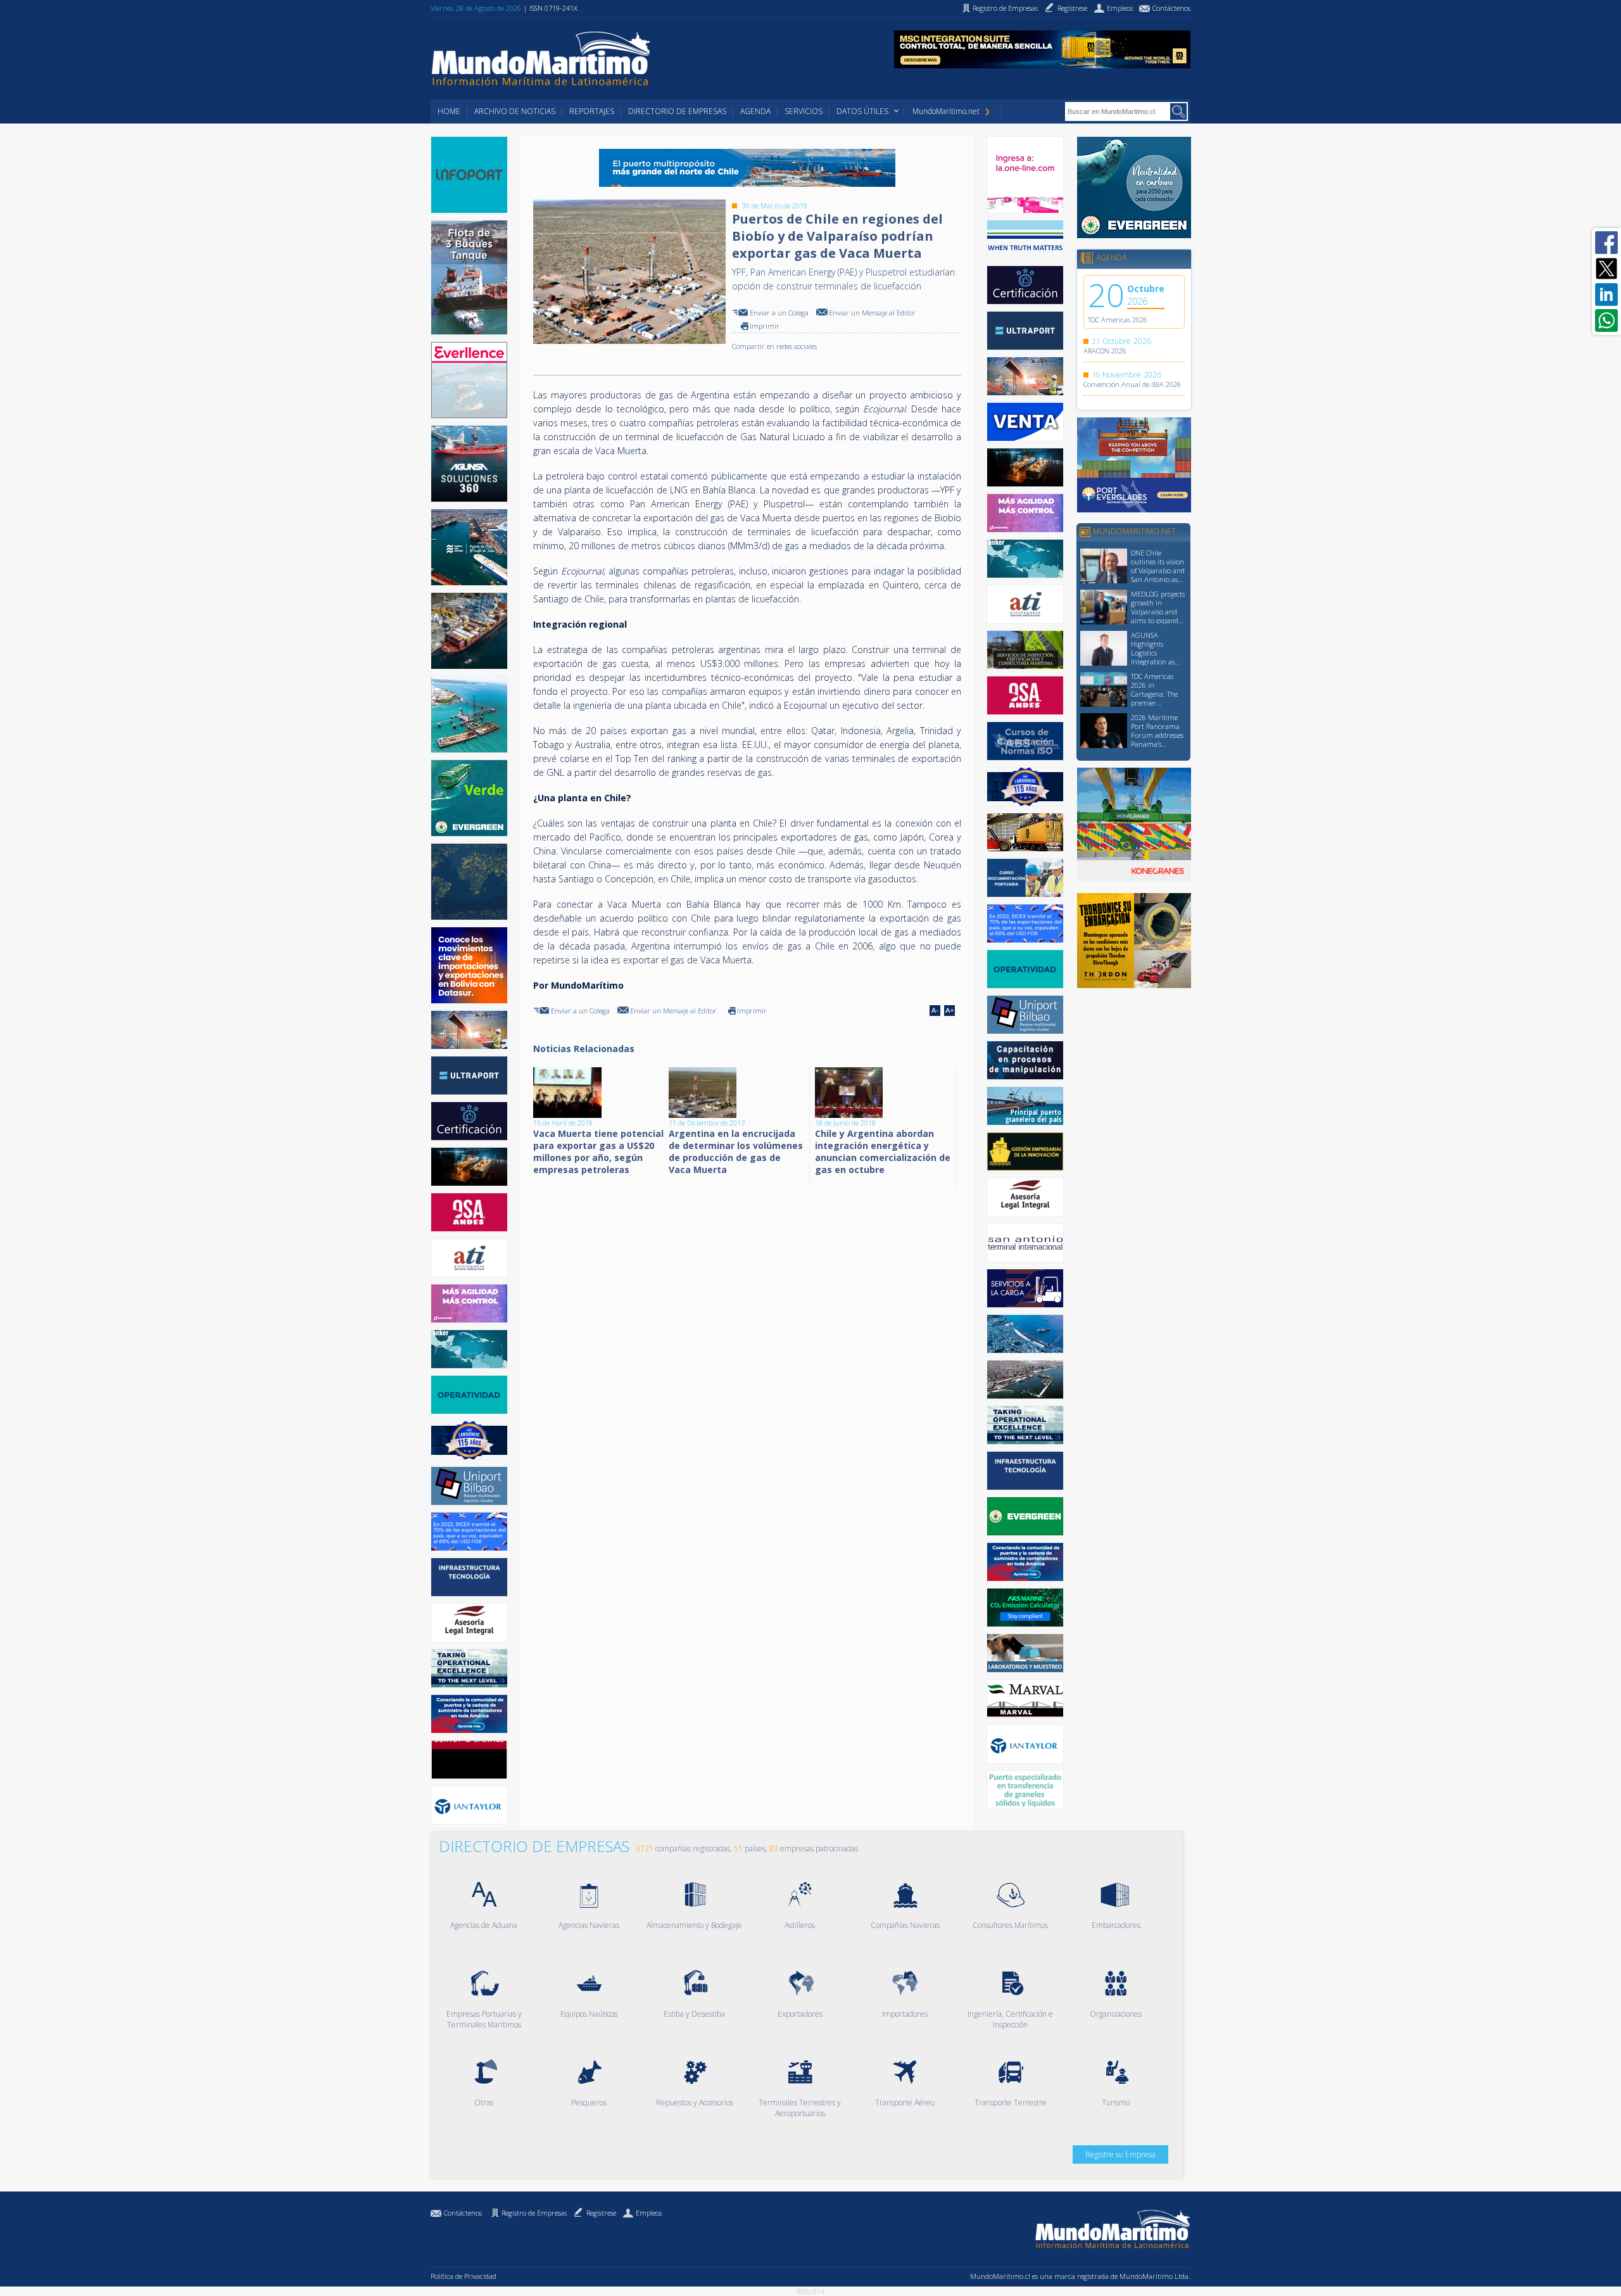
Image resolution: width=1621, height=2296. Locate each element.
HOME (449, 111)
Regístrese (601, 2213)
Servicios (804, 111)
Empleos (649, 2213)
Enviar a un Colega (779, 313)
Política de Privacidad (464, 2276)
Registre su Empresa (1120, 2154)
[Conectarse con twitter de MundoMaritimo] (1606, 269)
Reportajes (592, 111)
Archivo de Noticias (515, 111)
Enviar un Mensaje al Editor (872, 313)
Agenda (755, 111)
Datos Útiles (862, 111)
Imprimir (765, 326)
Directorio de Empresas (677, 111)
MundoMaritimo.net (946, 111)
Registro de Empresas (534, 2213)
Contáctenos (463, 2213)
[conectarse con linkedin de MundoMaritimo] (1606, 295)
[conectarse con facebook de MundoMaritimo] (1606, 243)
